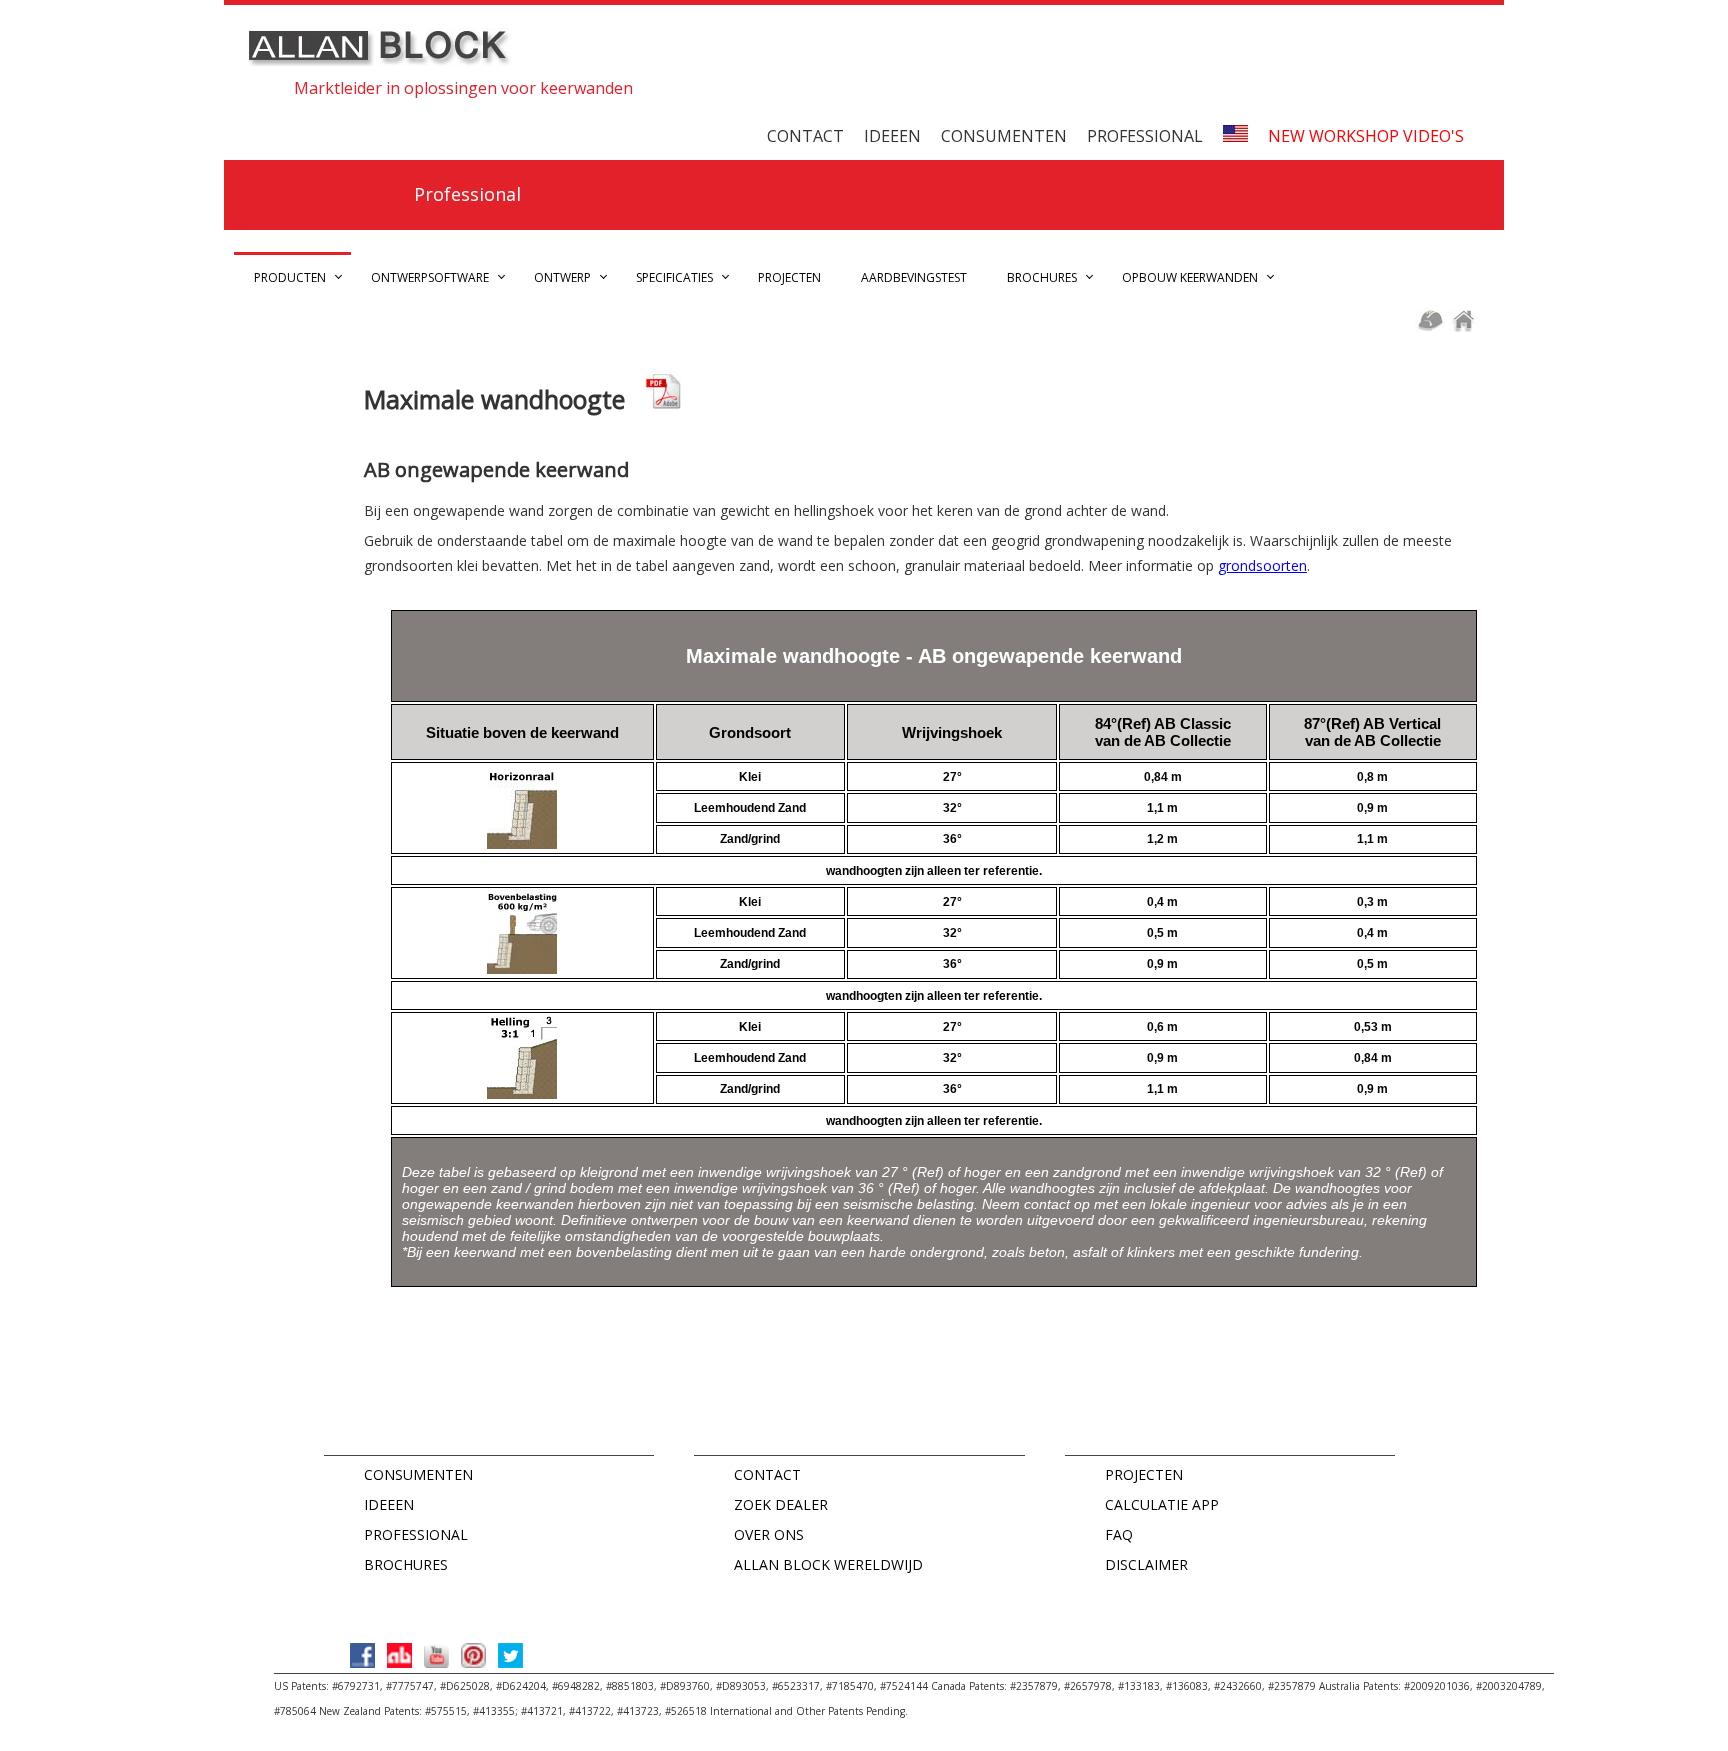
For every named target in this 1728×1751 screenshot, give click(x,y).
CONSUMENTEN (418, 1474)
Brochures (1042, 277)
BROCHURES (406, 1564)
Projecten (789, 277)
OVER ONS (769, 1534)
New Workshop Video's (1366, 136)
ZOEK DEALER (781, 1504)
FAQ (1119, 1534)
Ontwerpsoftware (430, 277)
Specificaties (674, 277)
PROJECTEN (1144, 1474)
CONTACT (767, 1474)
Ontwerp (562, 277)
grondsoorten (1262, 565)
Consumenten (1004, 136)
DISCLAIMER (1146, 1564)
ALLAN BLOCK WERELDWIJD (828, 1564)
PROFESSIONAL (416, 1534)
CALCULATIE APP (1162, 1504)
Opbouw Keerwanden (1190, 277)
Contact (805, 136)
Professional (1145, 136)
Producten (290, 277)
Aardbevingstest (914, 277)
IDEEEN (389, 1504)
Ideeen (892, 136)
